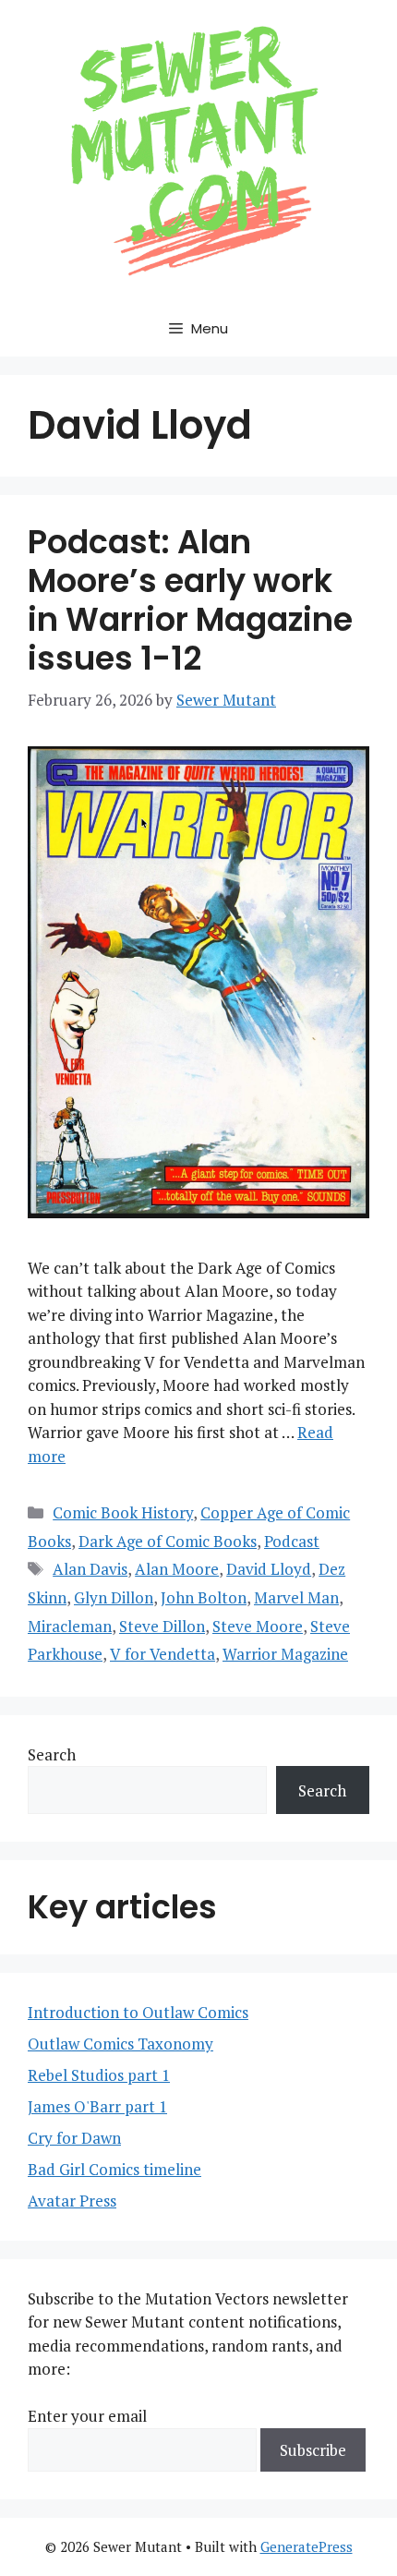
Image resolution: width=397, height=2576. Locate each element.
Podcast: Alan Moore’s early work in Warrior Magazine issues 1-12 (190, 600)
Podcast (292, 1541)
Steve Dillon (162, 1626)
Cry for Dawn (74, 2138)
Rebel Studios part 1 (99, 2075)
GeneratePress (307, 2546)
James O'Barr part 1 (97, 2106)
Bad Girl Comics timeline (114, 2169)
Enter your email (87, 2416)
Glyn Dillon (114, 1597)
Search (52, 1754)
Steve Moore (258, 1626)
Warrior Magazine (285, 1654)
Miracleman (70, 1626)
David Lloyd (269, 1569)
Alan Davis (90, 1569)
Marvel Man (296, 1597)
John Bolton (204, 1597)
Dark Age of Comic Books (168, 1541)
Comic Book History (123, 1512)
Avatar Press (72, 2201)
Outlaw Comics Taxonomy (120, 2044)
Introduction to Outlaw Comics (138, 2012)
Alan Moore (177, 1569)
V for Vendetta (162, 1654)
